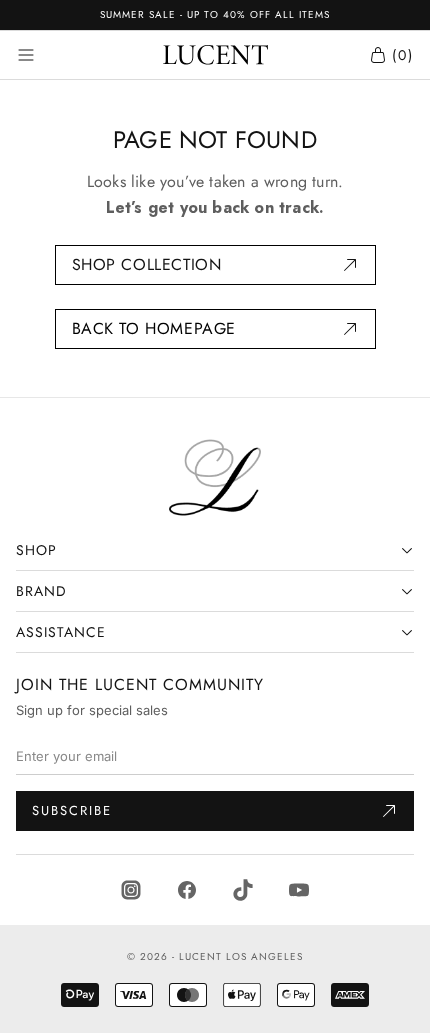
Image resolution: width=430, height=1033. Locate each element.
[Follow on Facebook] (187, 888)
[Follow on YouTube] (299, 888)
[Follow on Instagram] (131, 888)
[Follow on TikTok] (243, 888)
